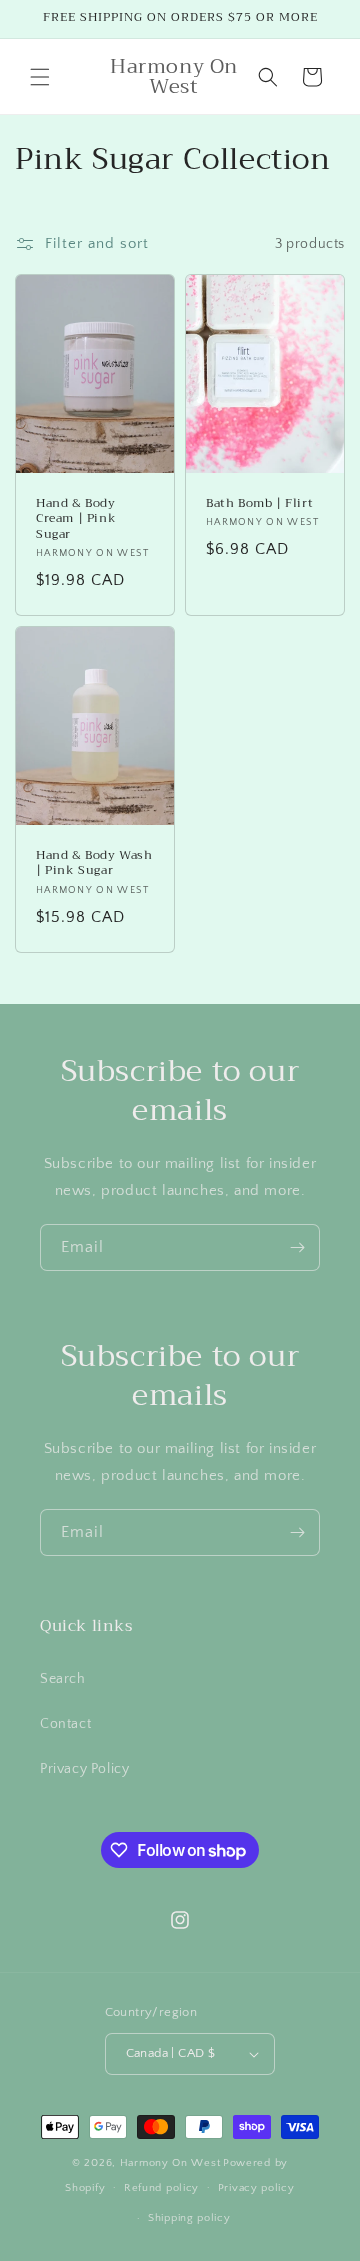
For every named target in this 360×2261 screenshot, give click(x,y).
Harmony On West (170, 2163)
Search (63, 1679)
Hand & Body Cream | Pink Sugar (76, 519)
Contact (65, 1724)
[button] (40, 77)
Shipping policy (189, 2218)
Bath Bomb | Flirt (259, 504)
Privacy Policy (84, 1769)
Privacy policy (256, 2188)
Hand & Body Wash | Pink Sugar (94, 863)
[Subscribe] (297, 1247)
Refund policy (161, 2188)
